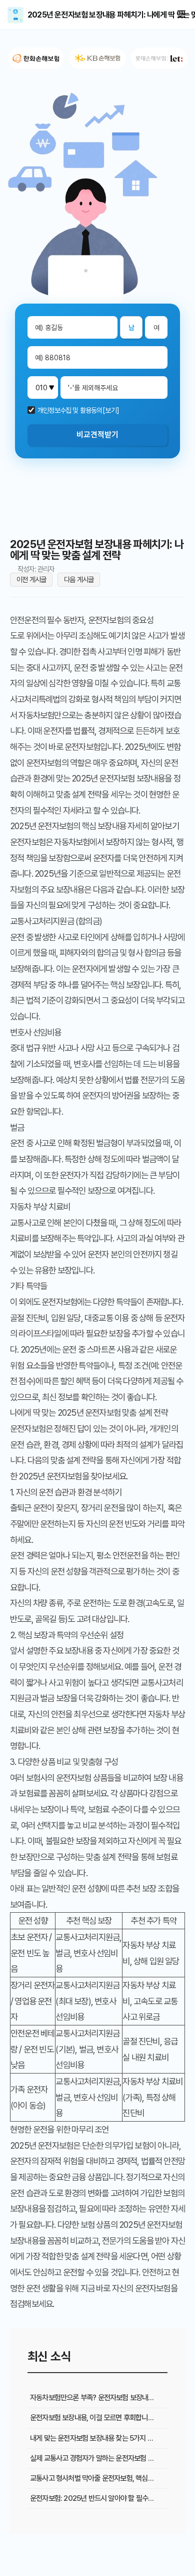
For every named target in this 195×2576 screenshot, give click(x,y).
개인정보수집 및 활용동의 (70, 410)
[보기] (111, 410)
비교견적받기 (97, 435)
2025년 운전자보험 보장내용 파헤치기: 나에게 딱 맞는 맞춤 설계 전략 (15, 15)
